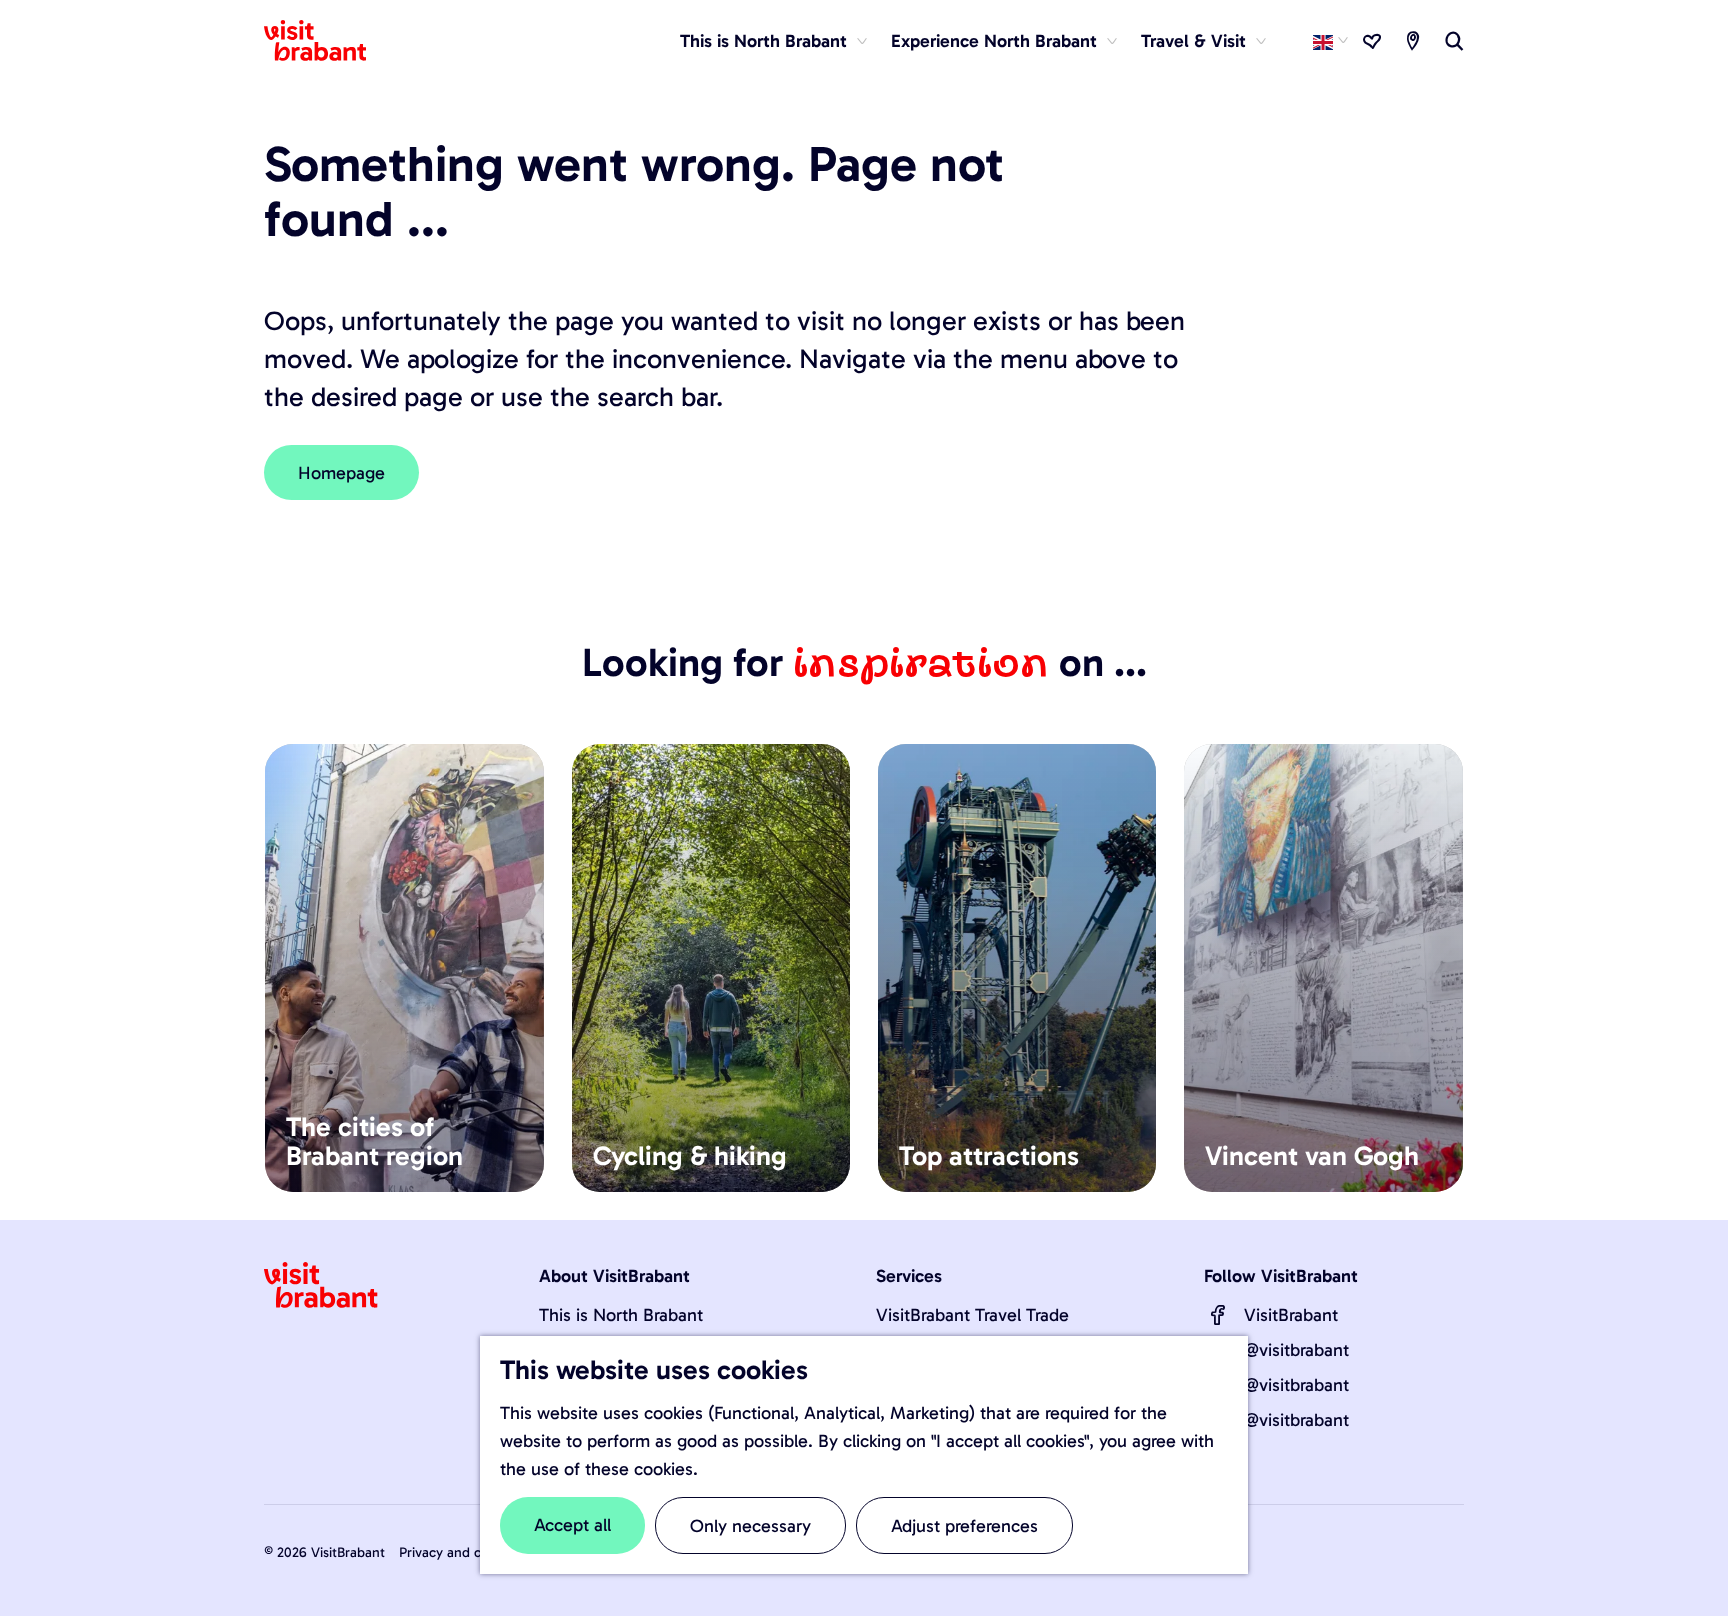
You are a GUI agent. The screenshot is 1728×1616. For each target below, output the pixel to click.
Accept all (572, 1525)
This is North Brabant (621, 1315)
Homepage (341, 473)
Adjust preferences (964, 1526)
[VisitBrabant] (1218, 1315)
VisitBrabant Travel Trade (972, 1315)
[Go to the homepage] (327, 41)
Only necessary (750, 1526)
